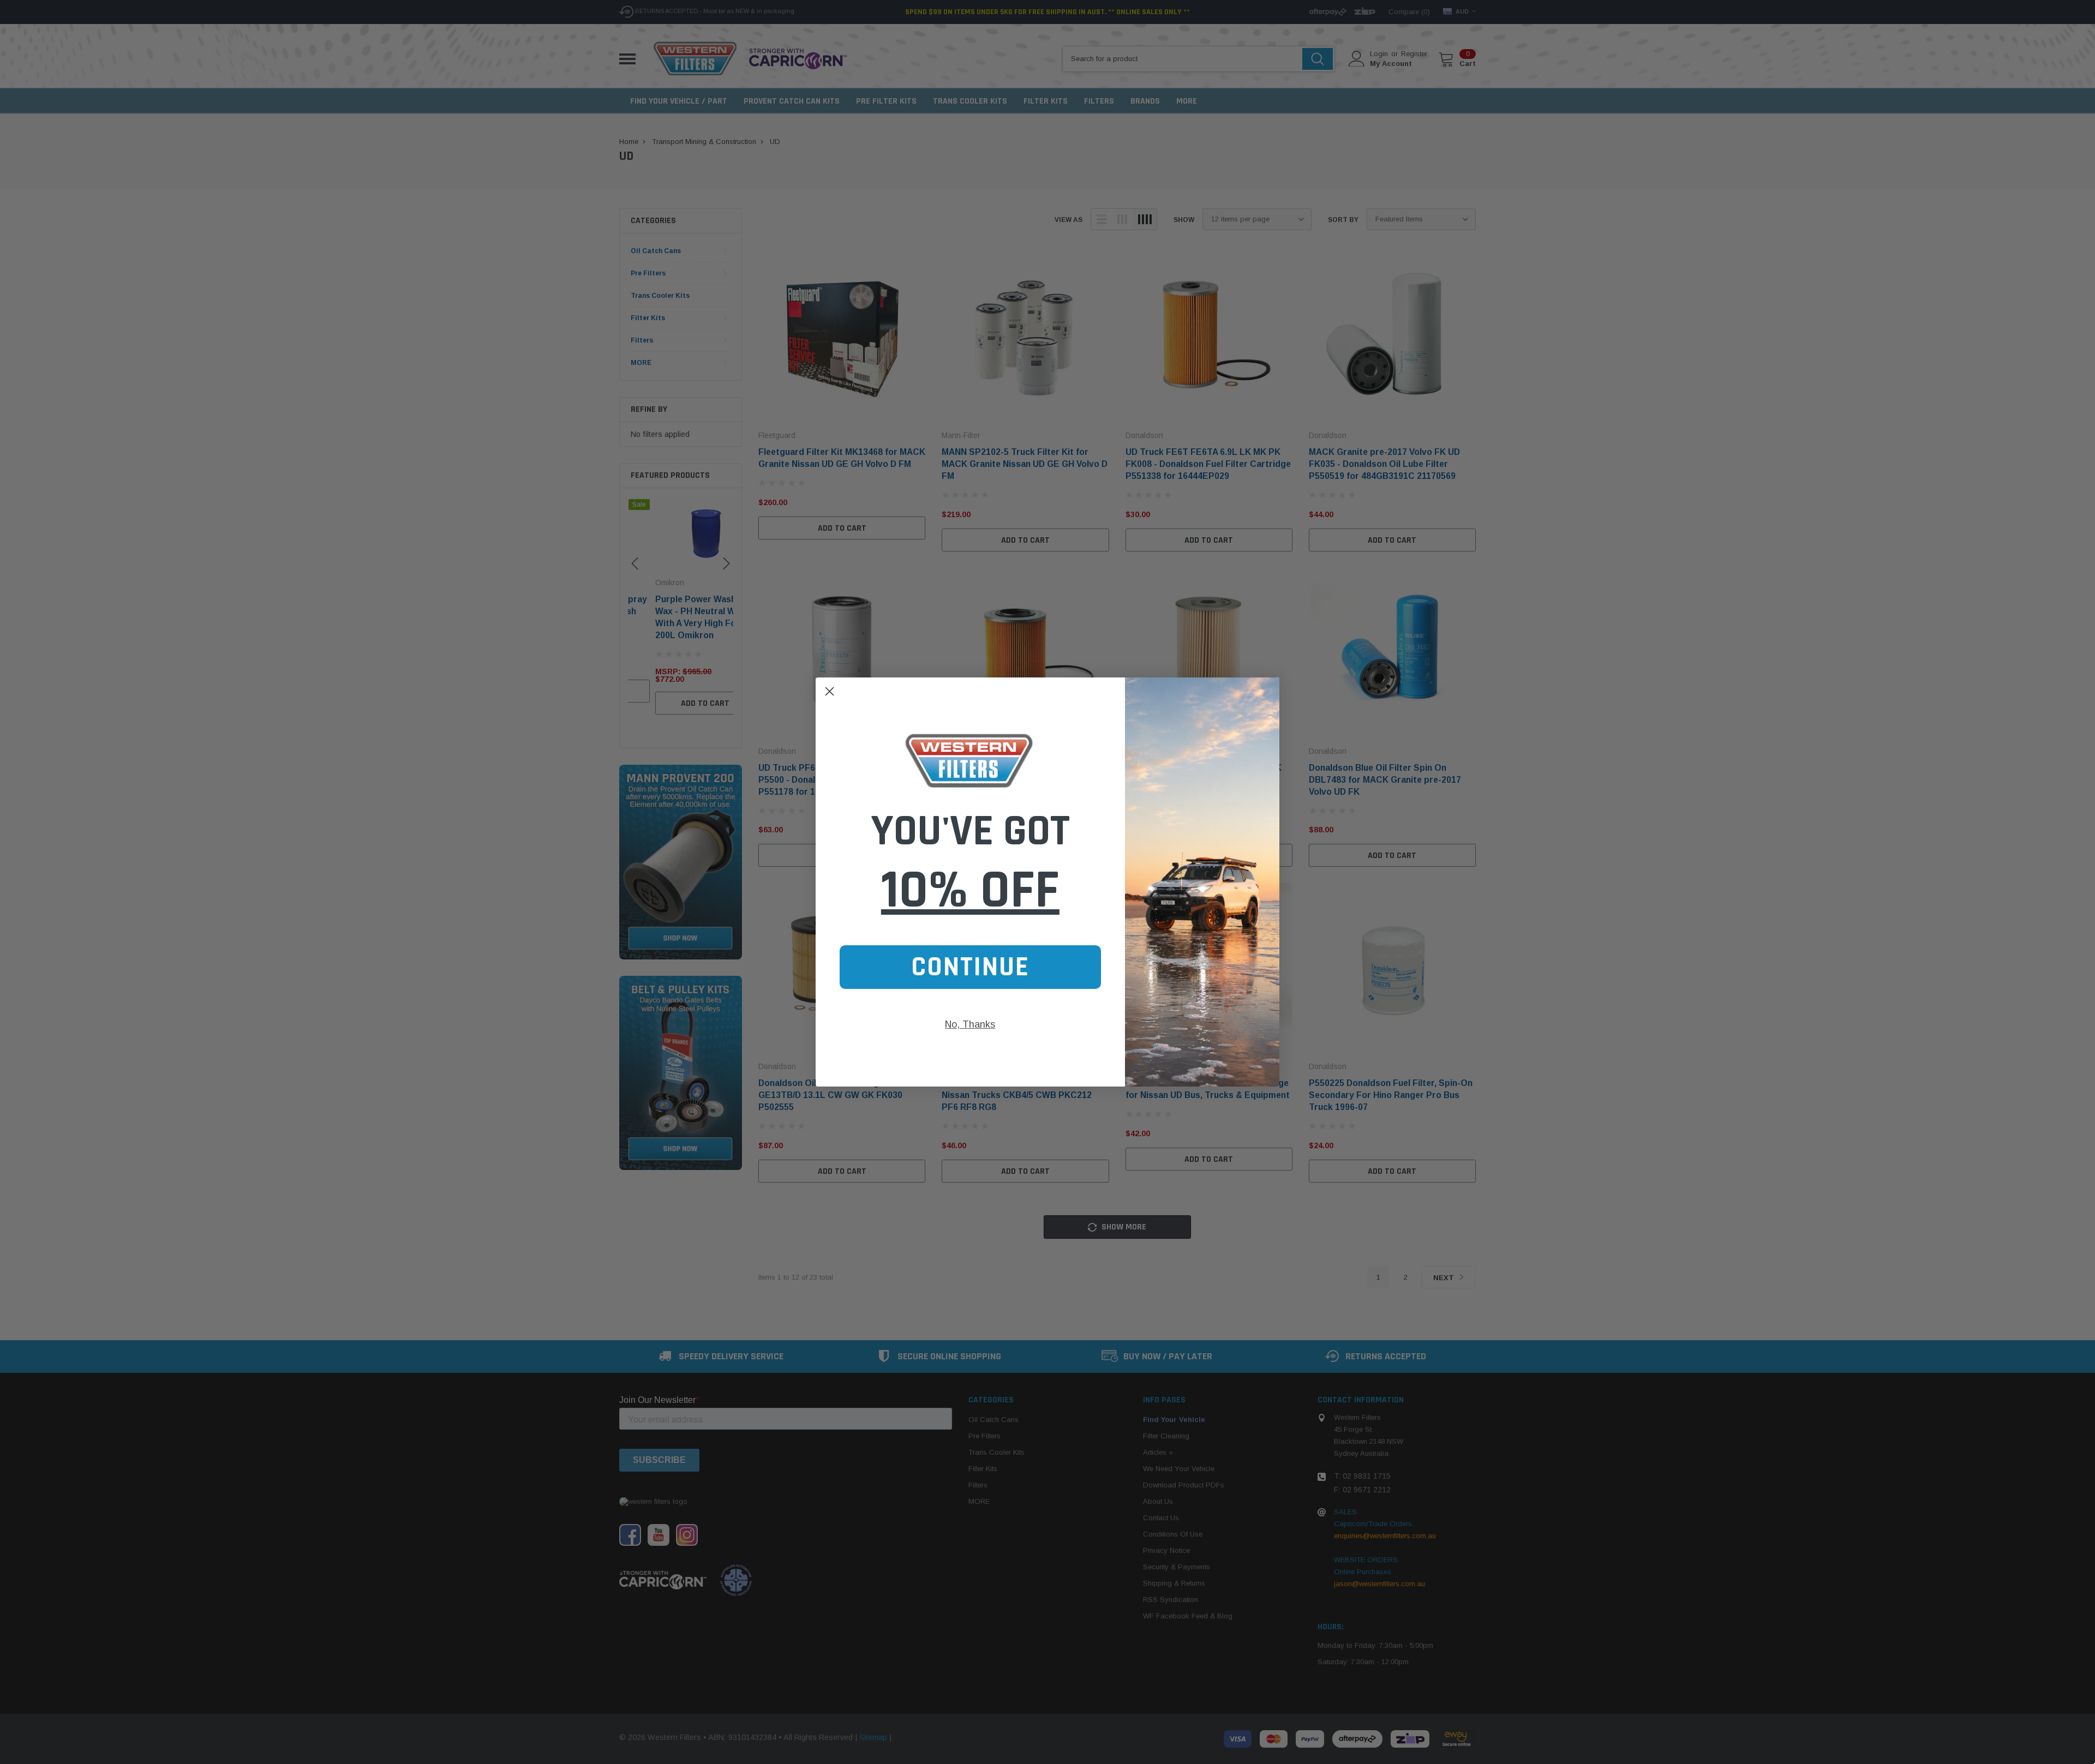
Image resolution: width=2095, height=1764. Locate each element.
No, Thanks (970, 1024)
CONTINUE (970, 967)
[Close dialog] (830, 691)
